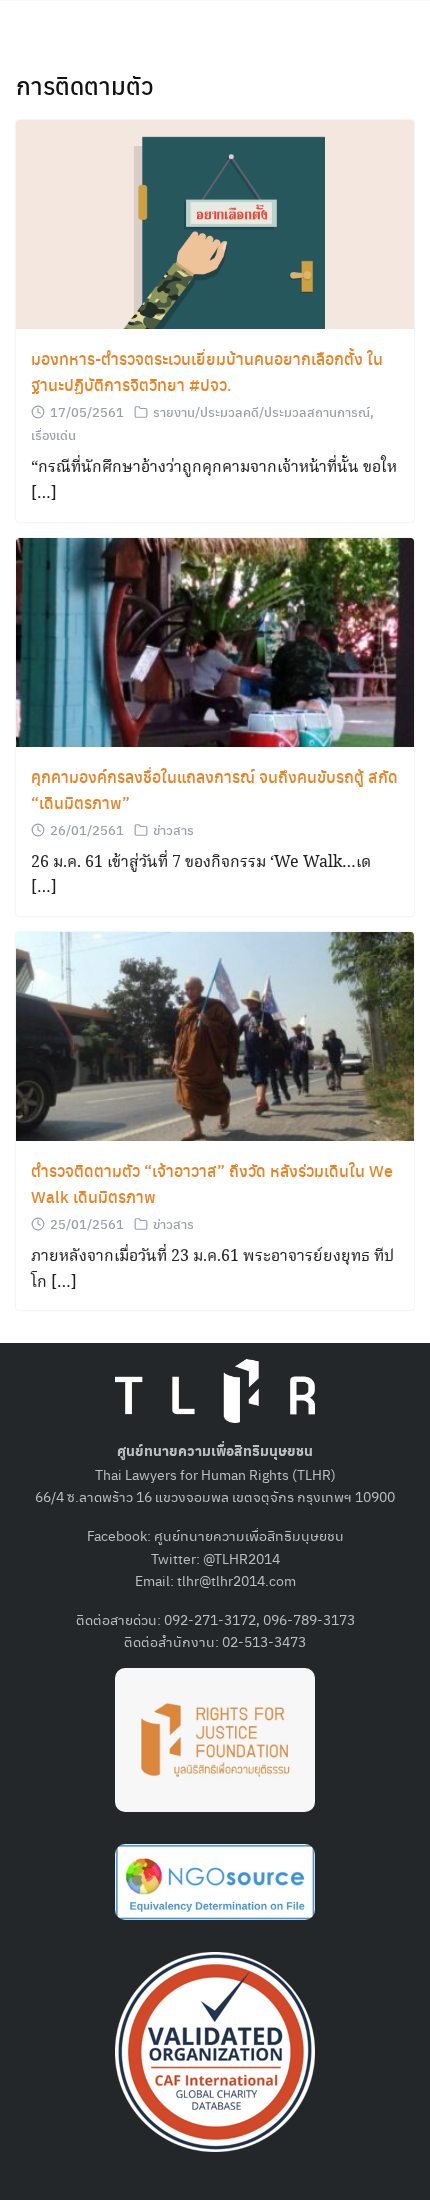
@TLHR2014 (241, 1558)
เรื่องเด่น (53, 434)
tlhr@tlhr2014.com (236, 1580)
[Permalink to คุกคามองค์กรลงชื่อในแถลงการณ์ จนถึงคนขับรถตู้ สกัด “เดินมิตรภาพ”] (215, 639)
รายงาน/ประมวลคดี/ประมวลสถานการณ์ (261, 411)
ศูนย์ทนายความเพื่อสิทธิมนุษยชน (249, 1535)
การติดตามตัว (85, 85)
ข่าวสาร (173, 829)
